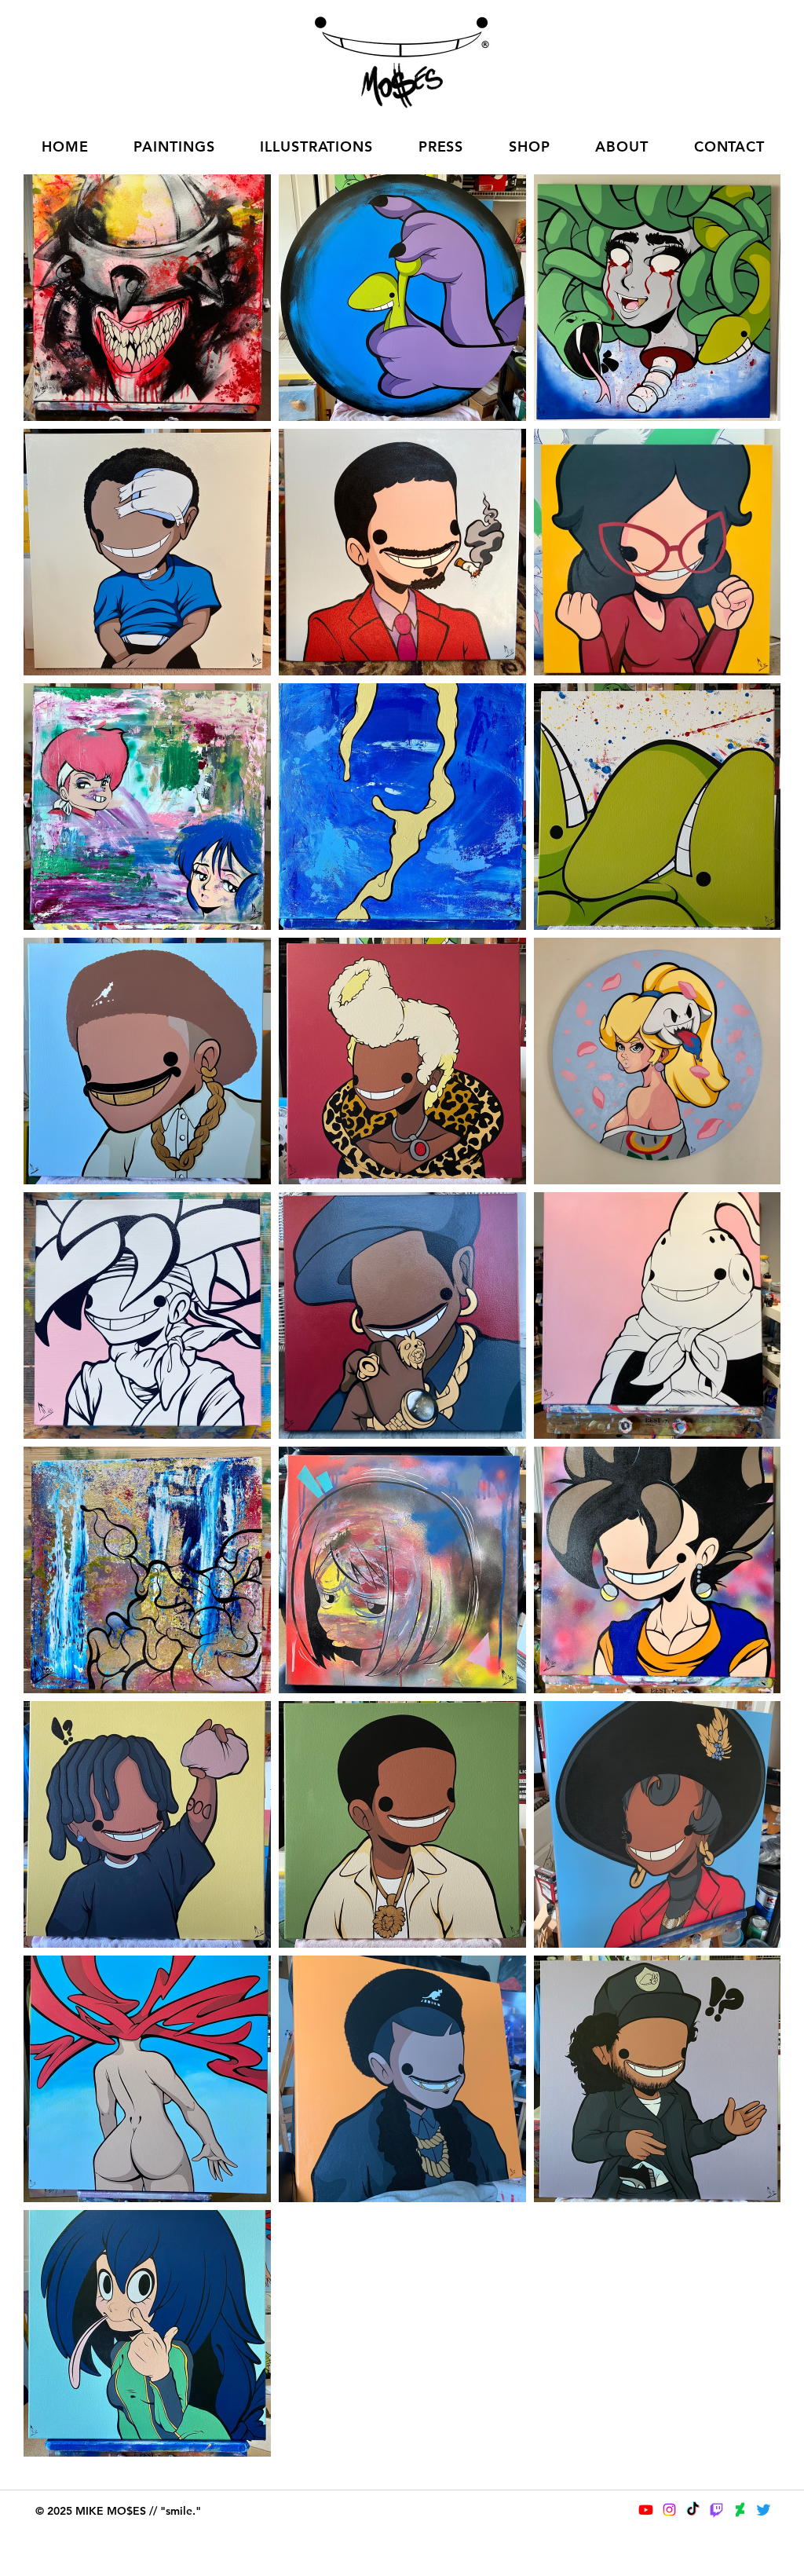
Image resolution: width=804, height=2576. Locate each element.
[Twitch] (716, 2510)
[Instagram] (669, 2510)
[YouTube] (646, 2510)
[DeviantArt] (740, 2510)
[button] (174, 146)
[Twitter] (764, 2510)
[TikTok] (693, 2510)
